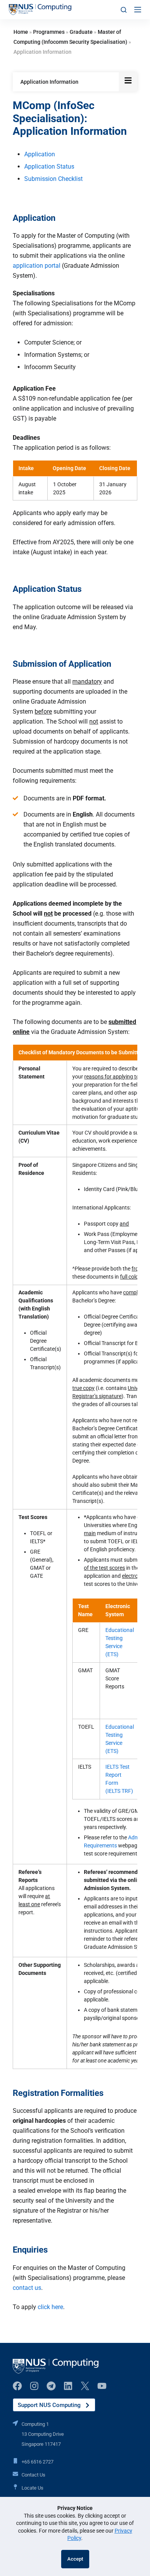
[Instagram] (34, 2386)
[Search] (124, 10)
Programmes (49, 32)
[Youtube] (102, 2386)
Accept (75, 2559)
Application (40, 154)
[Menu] (138, 10)
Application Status (49, 166)
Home (21, 32)
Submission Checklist (53, 179)
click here (50, 2307)
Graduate (81, 32)
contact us (27, 2288)
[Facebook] (17, 2386)
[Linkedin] (68, 2386)
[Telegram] (51, 2386)
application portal (37, 266)
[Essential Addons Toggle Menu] (128, 82)
